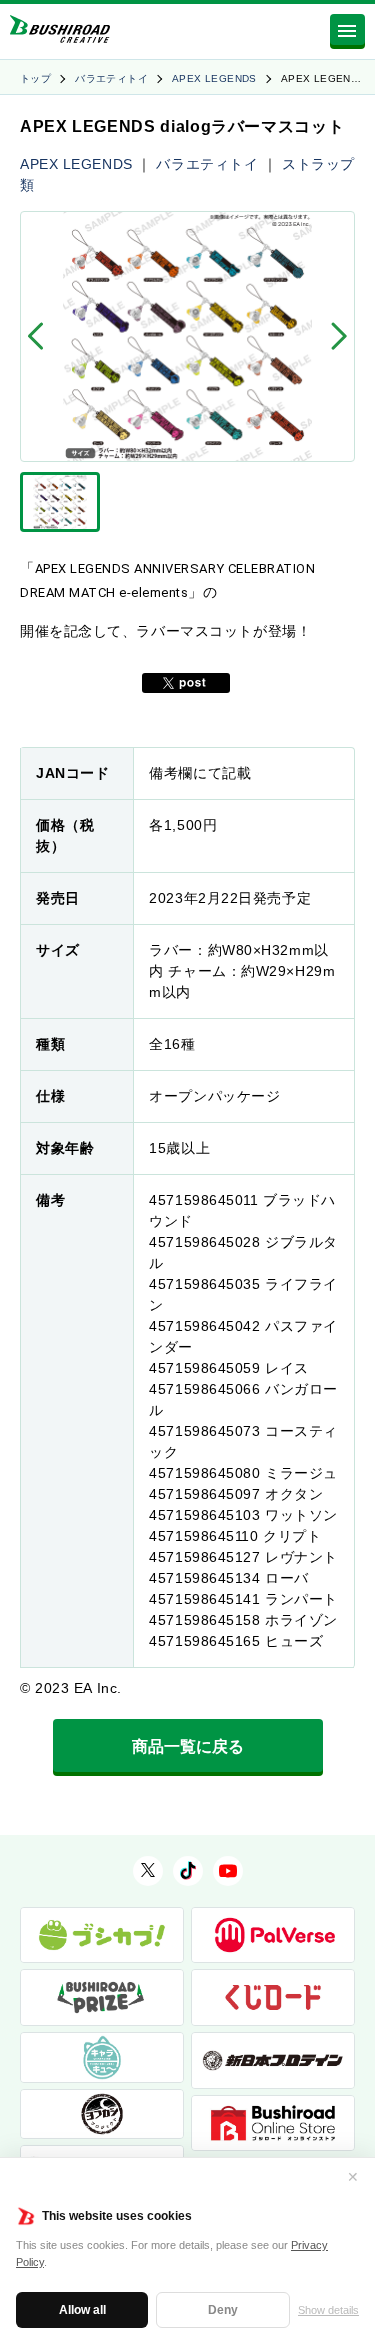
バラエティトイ (111, 78)
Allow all (82, 2310)
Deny (223, 2310)
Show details (328, 2310)
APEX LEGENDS (214, 78)
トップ (35, 78)
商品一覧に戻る (188, 1746)
